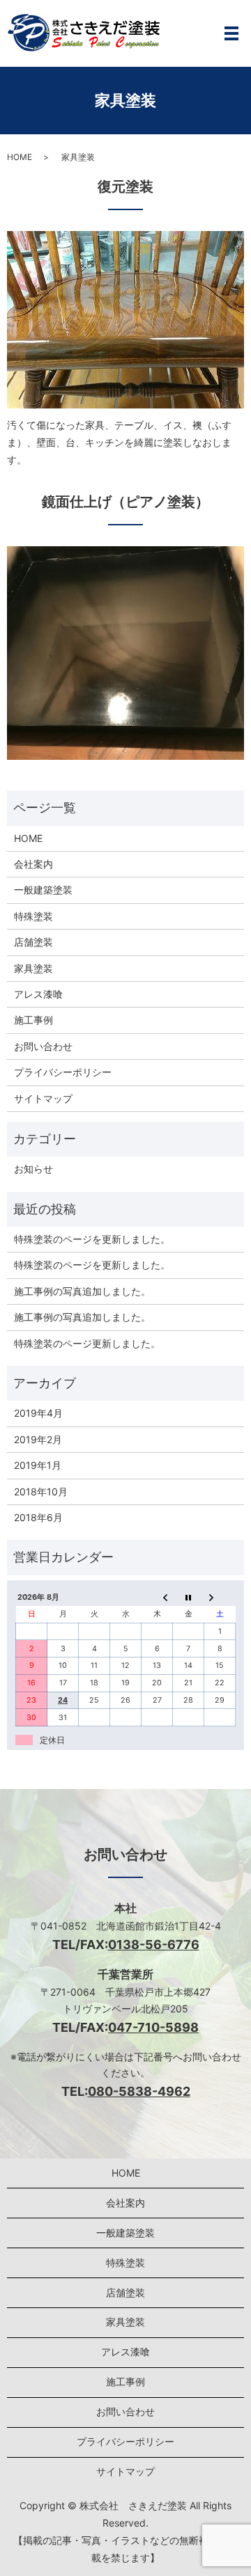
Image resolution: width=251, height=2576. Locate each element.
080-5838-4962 (139, 2091)
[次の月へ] (220, 1598)
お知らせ (33, 1169)
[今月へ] (189, 1598)
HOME (20, 157)
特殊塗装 (33, 916)
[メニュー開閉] (231, 33)
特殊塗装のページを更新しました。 (92, 1239)
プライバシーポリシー (63, 1072)
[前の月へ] (157, 1598)
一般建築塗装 (43, 890)
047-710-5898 (153, 2027)
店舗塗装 (33, 942)
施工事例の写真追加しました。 (82, 1291)
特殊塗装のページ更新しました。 (87, 1343)
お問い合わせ (43, 1046)
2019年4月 (38, 1413)
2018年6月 (38, 1517)
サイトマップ (43, 1098)
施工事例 (33, 1020)
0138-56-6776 (154, 1945)
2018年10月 (41, 1492)
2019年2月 (38, 1439)
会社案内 (33, 864)
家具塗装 (33, 968)
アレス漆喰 (38, 994)
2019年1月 (38, 1465)
